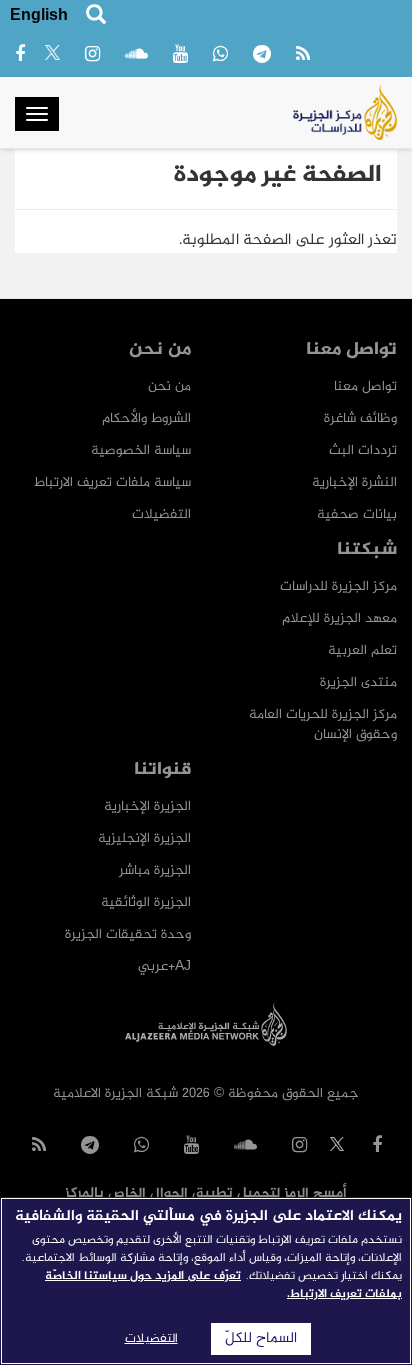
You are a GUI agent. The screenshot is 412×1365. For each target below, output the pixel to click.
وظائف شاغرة (360, 418)
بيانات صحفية (357, 514)
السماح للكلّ (261, 1339)
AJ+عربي (164, 966)
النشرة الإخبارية (354, 482)
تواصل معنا (365, 386)
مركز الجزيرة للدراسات (338, 586)
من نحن (169, 386)
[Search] (95, 17)
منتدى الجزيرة (358, 682)
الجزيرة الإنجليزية (144, 838)
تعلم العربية (362, 650)
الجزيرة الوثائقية (146, 902)
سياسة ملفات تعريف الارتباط (112, 482)
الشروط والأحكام (146, 418)
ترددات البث (363, 450)
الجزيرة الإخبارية (147, 806)
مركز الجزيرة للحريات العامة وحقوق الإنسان (323, 724)
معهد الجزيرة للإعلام (339, 618)
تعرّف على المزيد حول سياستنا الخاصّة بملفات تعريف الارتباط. (223, 1285)
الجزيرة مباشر (155, 870)
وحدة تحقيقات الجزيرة (128, 934)
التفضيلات (161, 514)
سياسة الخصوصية (141, 450)
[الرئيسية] (345, 112)
